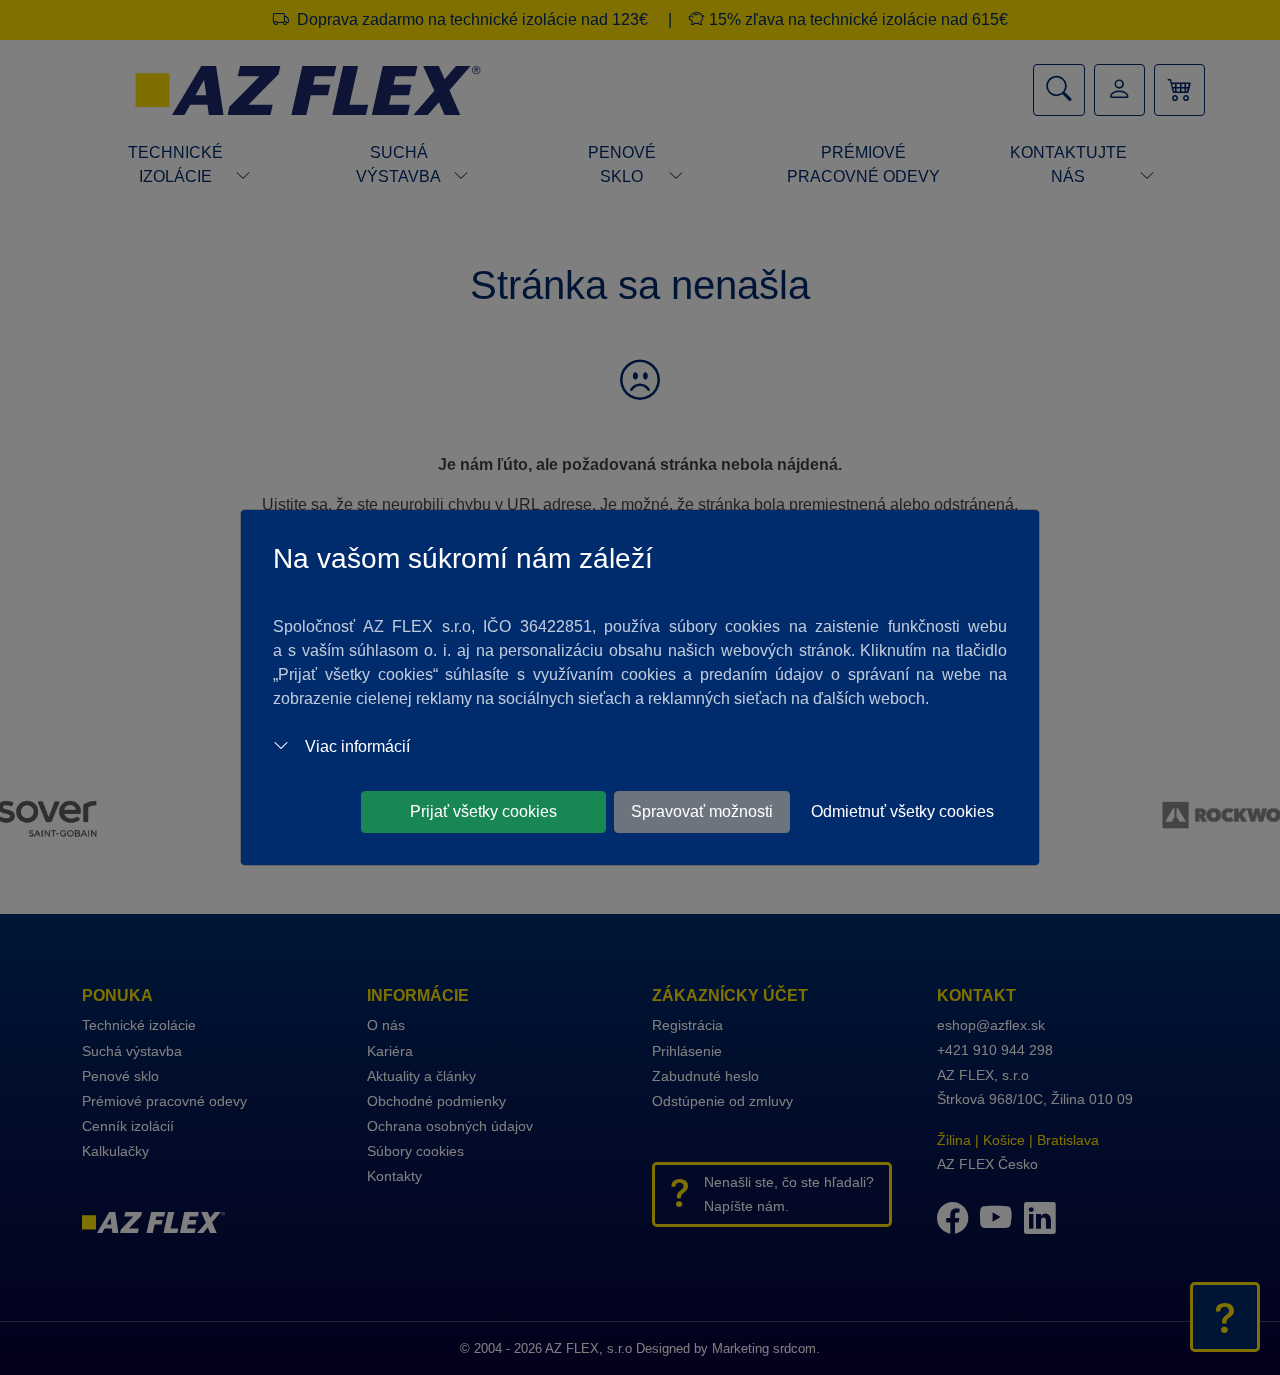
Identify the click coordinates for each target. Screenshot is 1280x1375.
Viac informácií (357, 746)
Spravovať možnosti (702, 811)
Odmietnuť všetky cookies (902, 811)
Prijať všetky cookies (483, 811)
